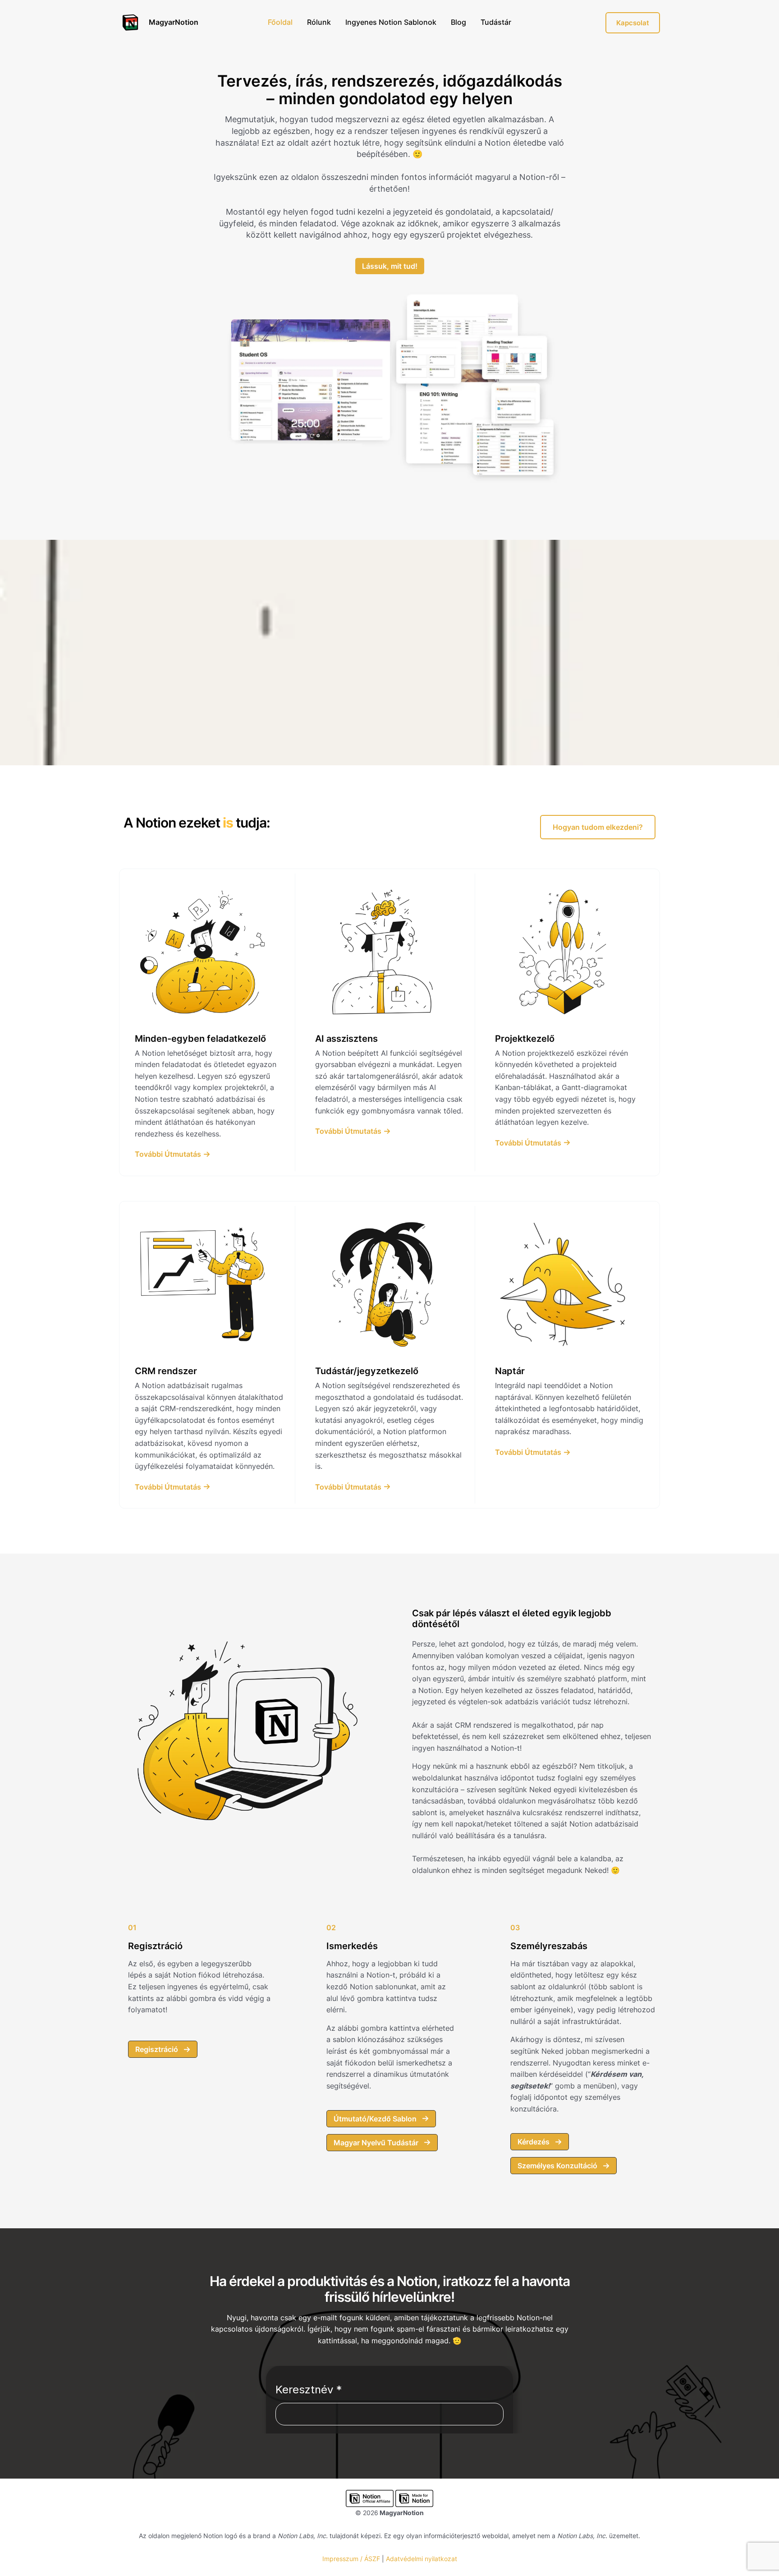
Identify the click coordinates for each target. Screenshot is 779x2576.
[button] (598, 827)
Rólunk (319, 22)
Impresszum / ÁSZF (351, 2559)
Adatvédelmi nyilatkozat (422, 2559)
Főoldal (280, 22)
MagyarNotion (174, 22)
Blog (458, 22)
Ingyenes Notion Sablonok (391, 22)
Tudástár (496, 22)
